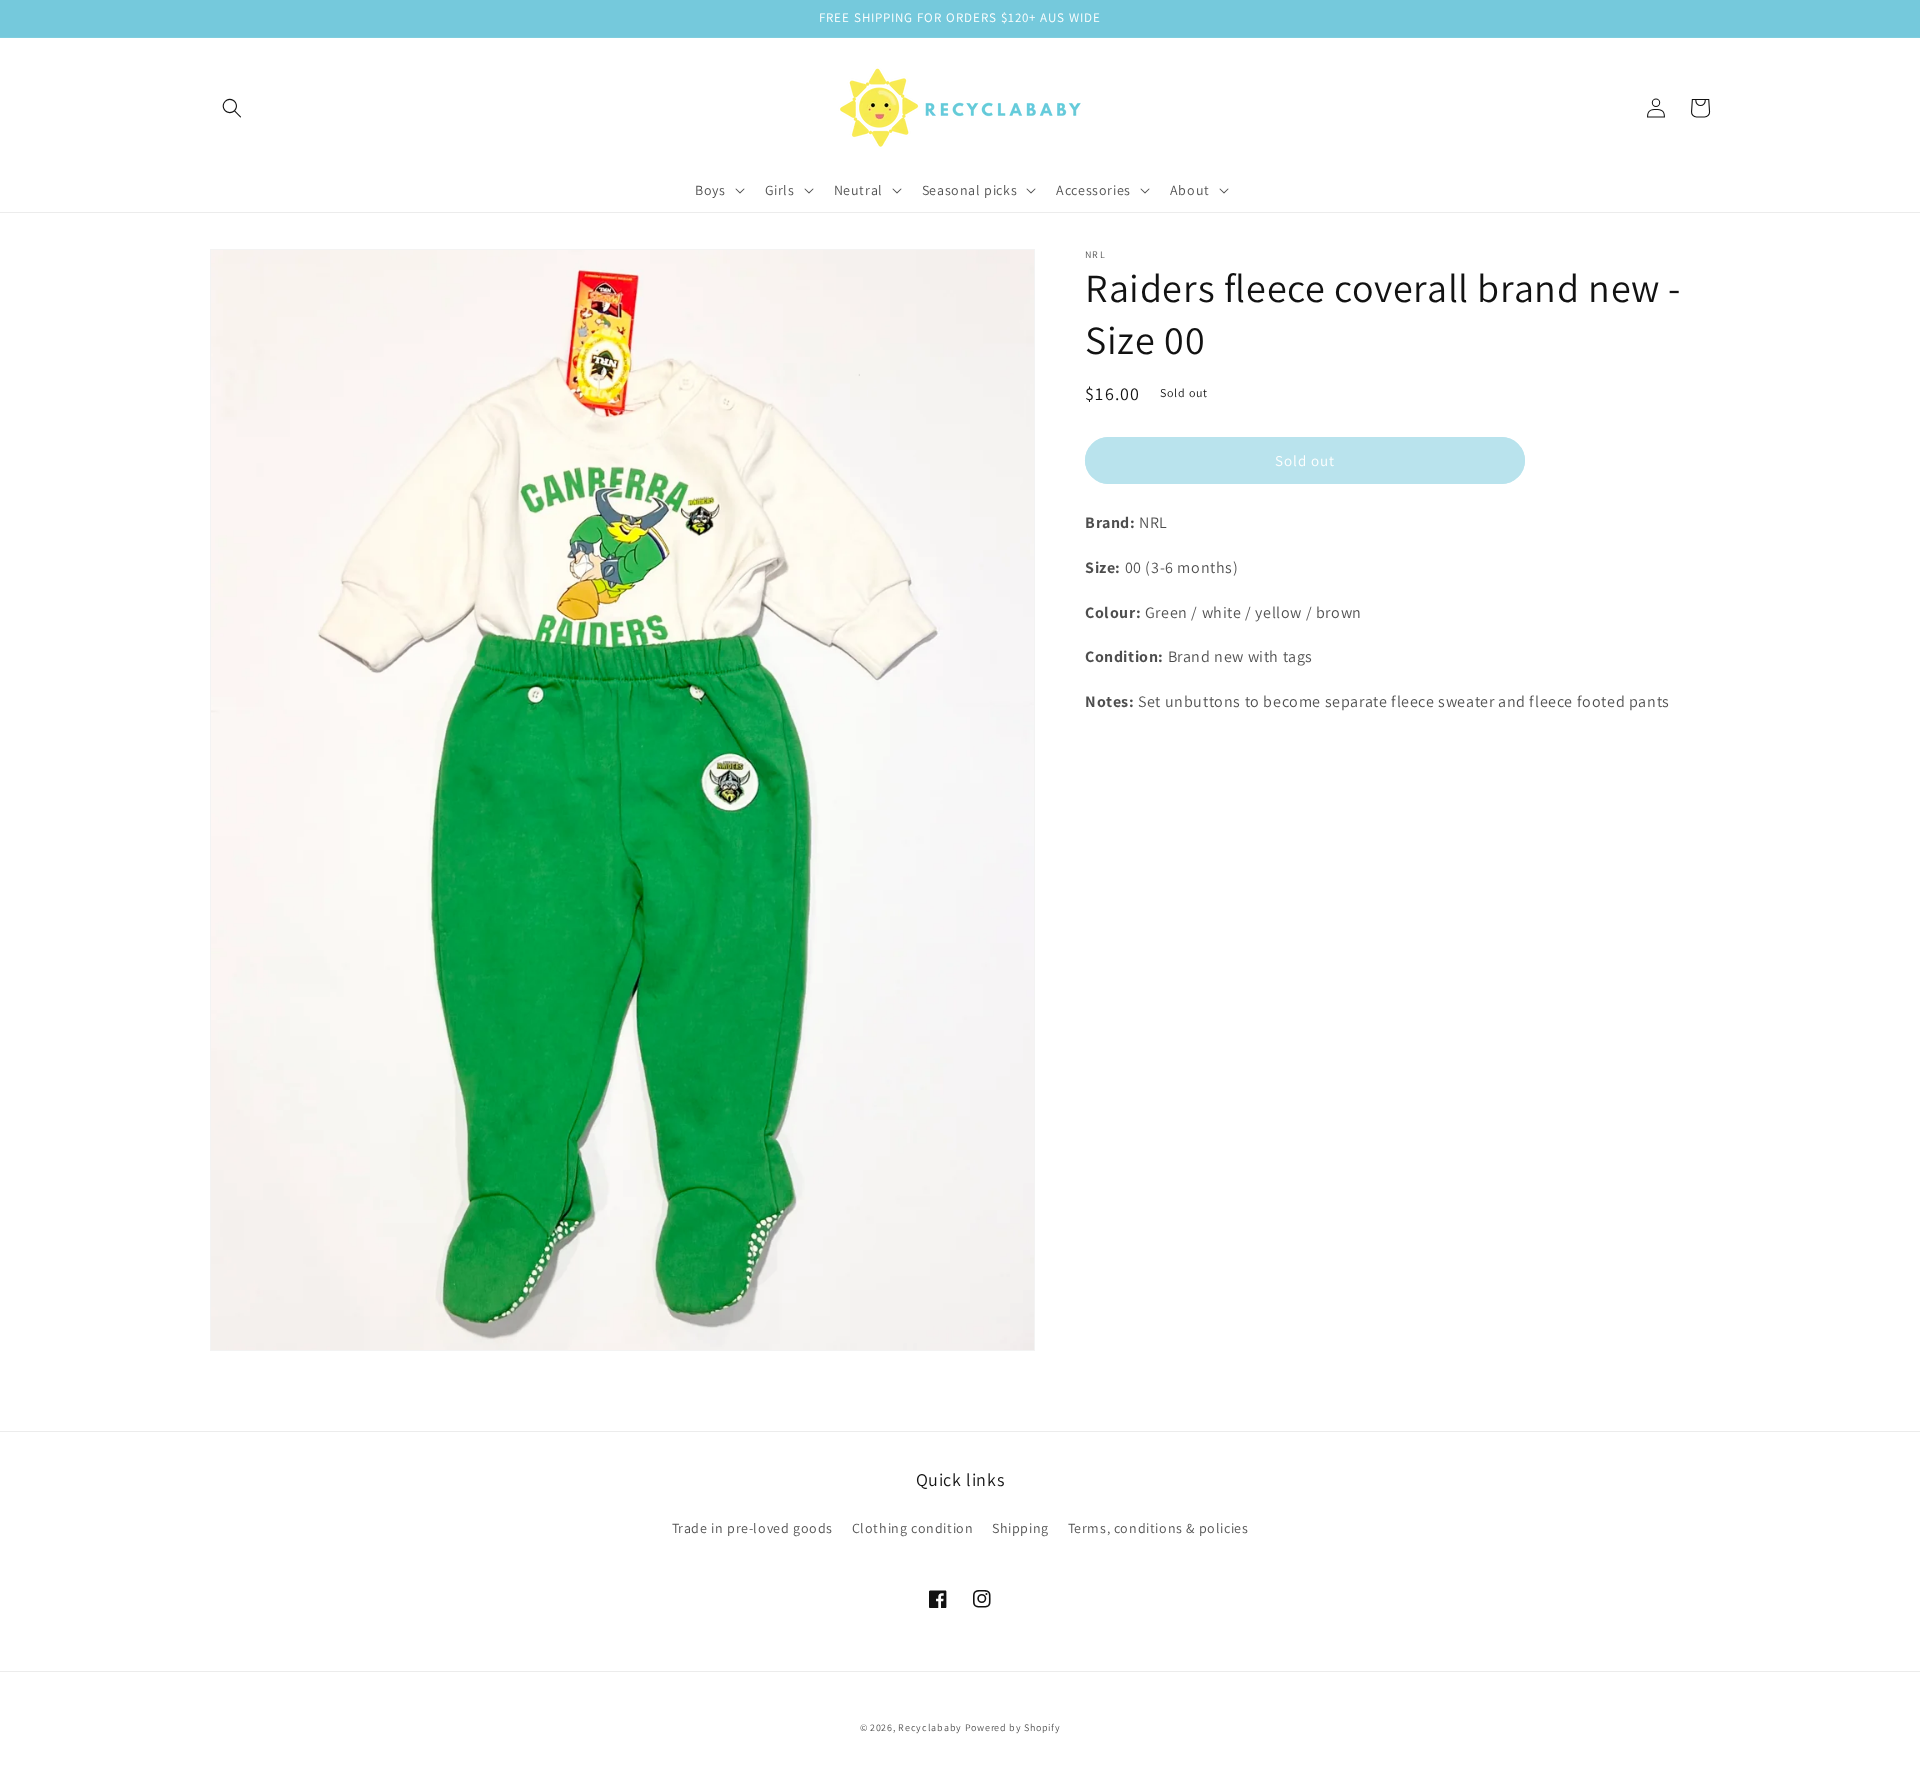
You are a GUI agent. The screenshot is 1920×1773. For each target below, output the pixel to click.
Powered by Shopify (1013, 1727)
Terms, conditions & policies (1158, 1528)
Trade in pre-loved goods (752, 1528)
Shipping (1020, 1528)
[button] (232, 108)
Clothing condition (913, 1528)
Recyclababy (930, 1727)
